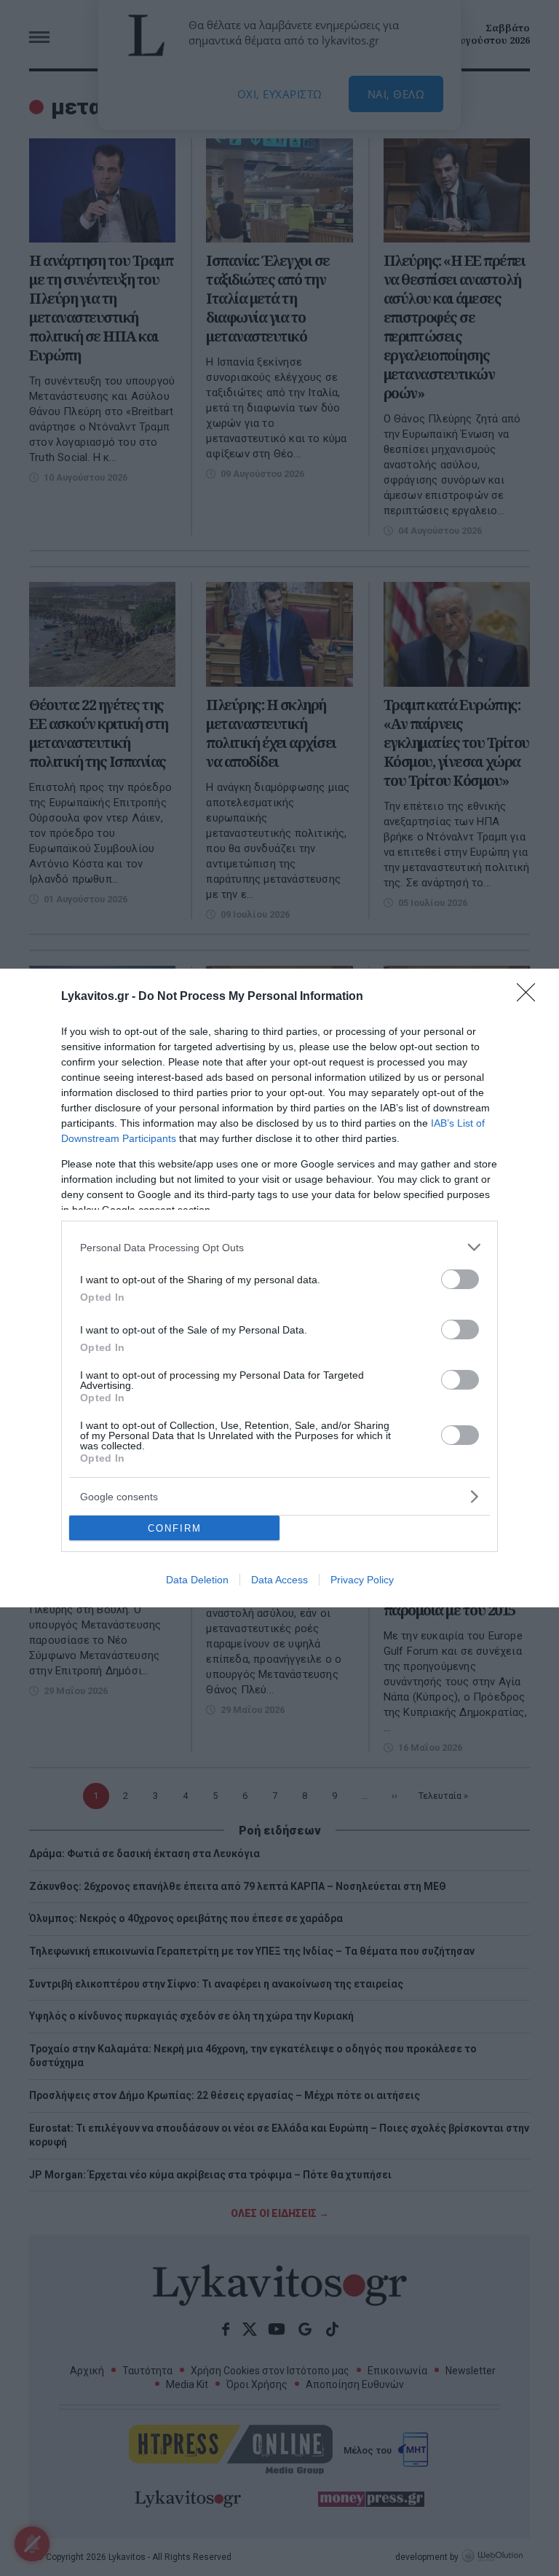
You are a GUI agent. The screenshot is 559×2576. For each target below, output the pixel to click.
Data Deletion (197, 1580)
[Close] (531, 997)
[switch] (460, 1279)
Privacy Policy (362, 1580)
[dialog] (279, 1288)
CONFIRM (175, 1528)
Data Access (279, 1580)
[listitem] (279, 1247)
